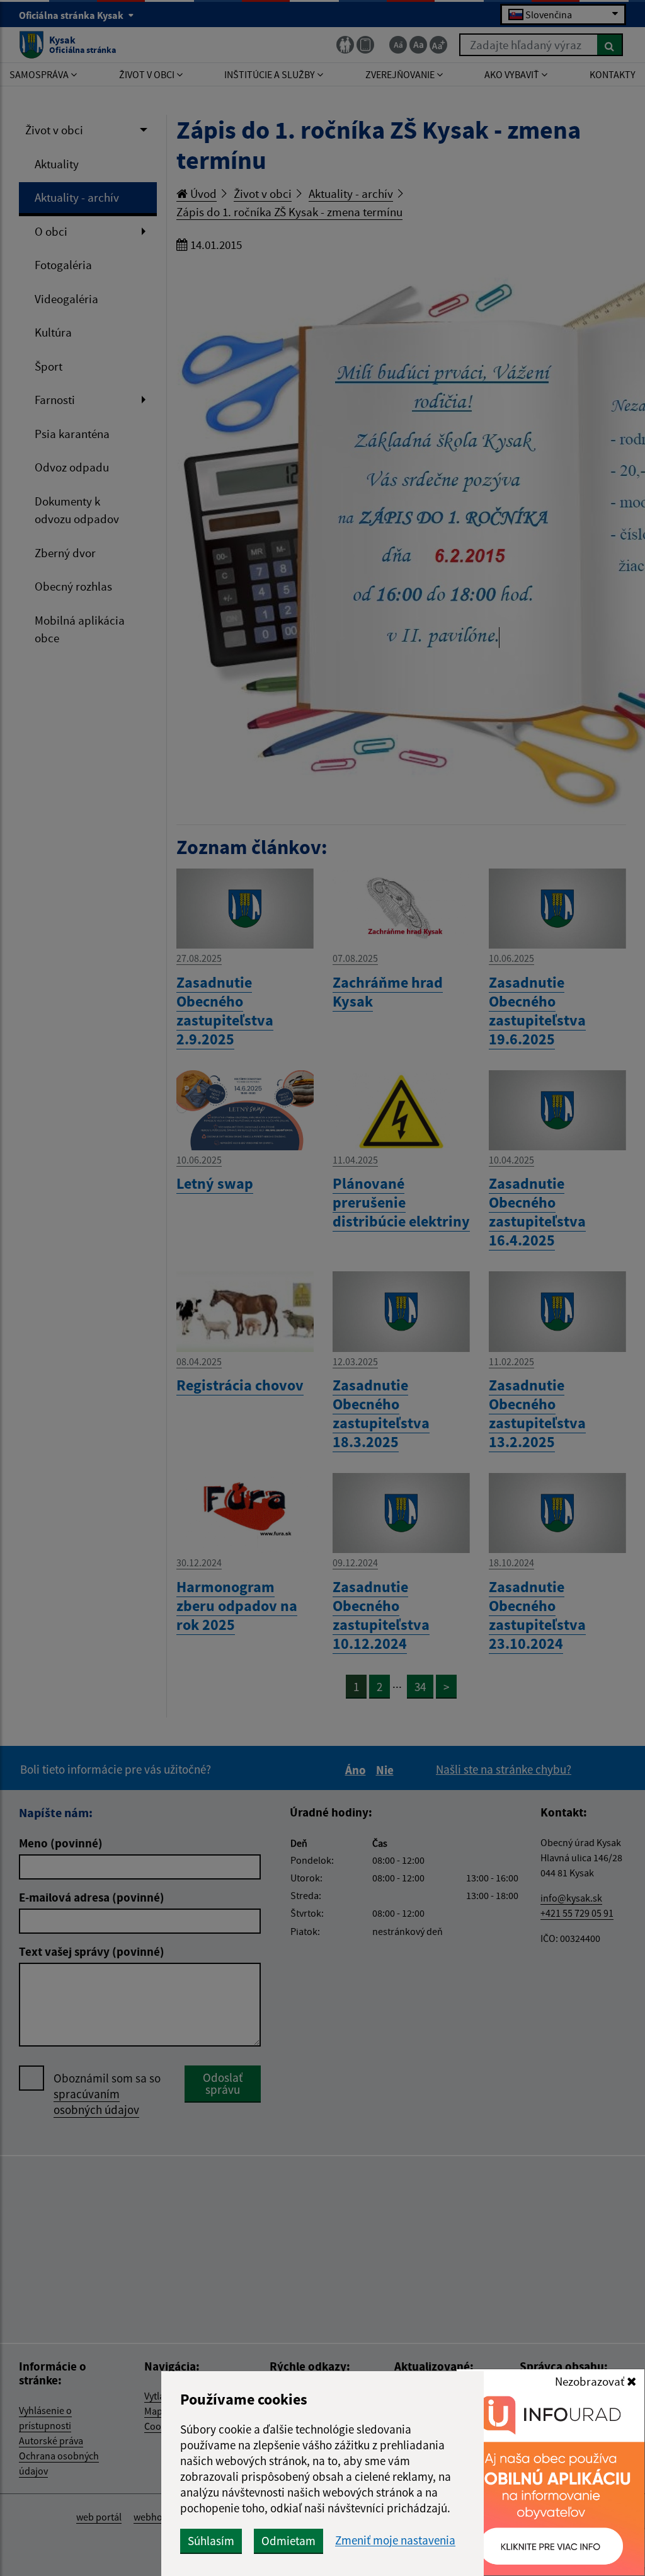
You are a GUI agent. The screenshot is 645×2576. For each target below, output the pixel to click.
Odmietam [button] (288, 2541)
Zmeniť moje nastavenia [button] (395, 2540)
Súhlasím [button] (211, 2541)
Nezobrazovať (591, 2381)
